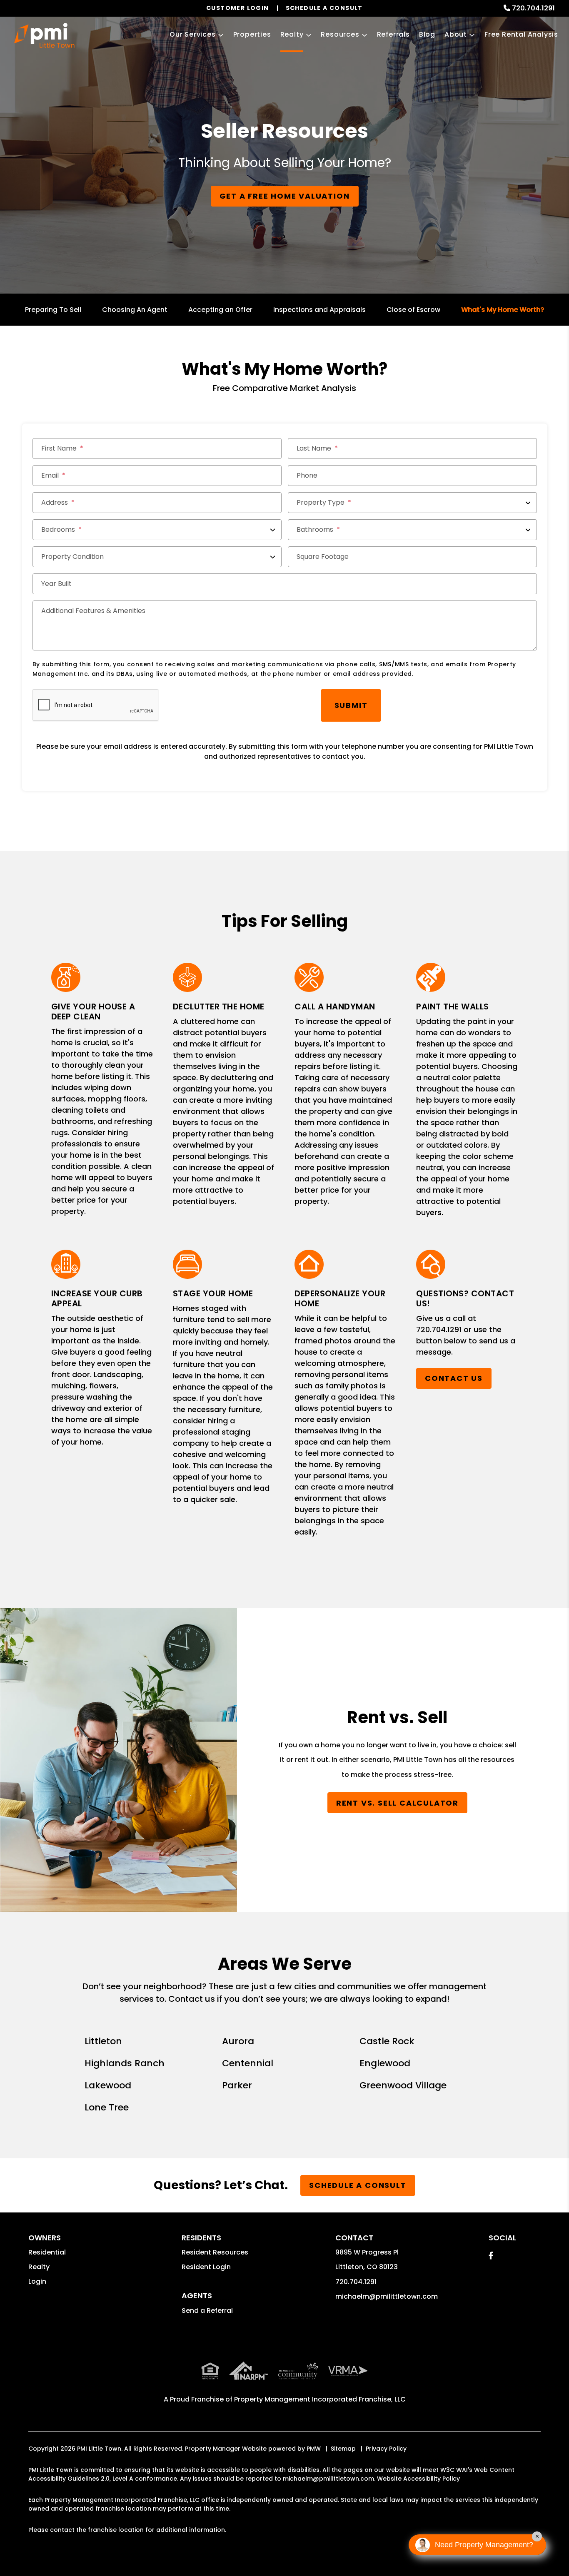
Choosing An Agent (135, 310)
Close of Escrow (413, 310)
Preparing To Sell (53, 310)
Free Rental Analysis (521, 34)
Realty (292, 34)
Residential (47, 2252)
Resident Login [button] (206, 2267)
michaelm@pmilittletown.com (387, 2296)
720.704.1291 (533, 8)
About (456, 34)
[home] (44, 35)
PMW (314, 2449)
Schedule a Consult (358, 2185)
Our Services (193, 34)
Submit (351, 705)
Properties (252, 34)
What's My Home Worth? (503, 310)
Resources (340, 34)
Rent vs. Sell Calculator (397, 1803)
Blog (427, 34)
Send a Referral (207, 2311)
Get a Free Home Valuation (285, 196)
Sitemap (343, 2449)
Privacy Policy (386, 2449)
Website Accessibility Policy (418, 2479)
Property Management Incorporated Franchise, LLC (320, 2399)
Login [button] (37, 2281)
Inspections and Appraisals (319, 310)
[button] (491, 2256)
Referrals (393, 34)
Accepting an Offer (220, 310)
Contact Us (454, 1379)
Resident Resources (215, 2252)
